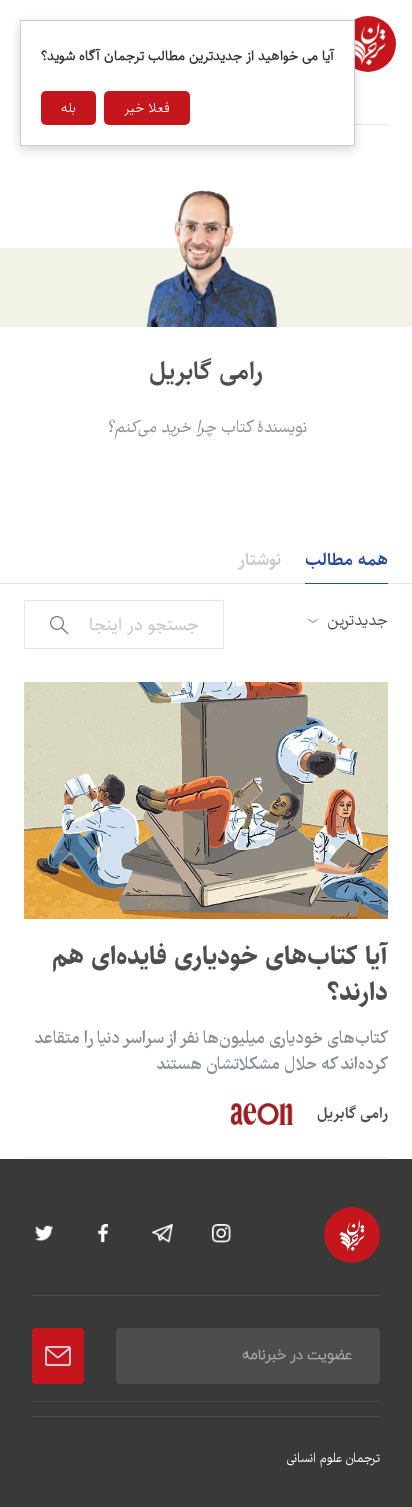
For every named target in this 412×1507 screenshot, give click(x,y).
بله (68, 108)
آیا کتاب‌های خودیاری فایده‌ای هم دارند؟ (220, 974)
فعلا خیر (147, 108)
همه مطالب (346, 560)
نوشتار (259, 560)
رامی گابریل (352, 1113)
